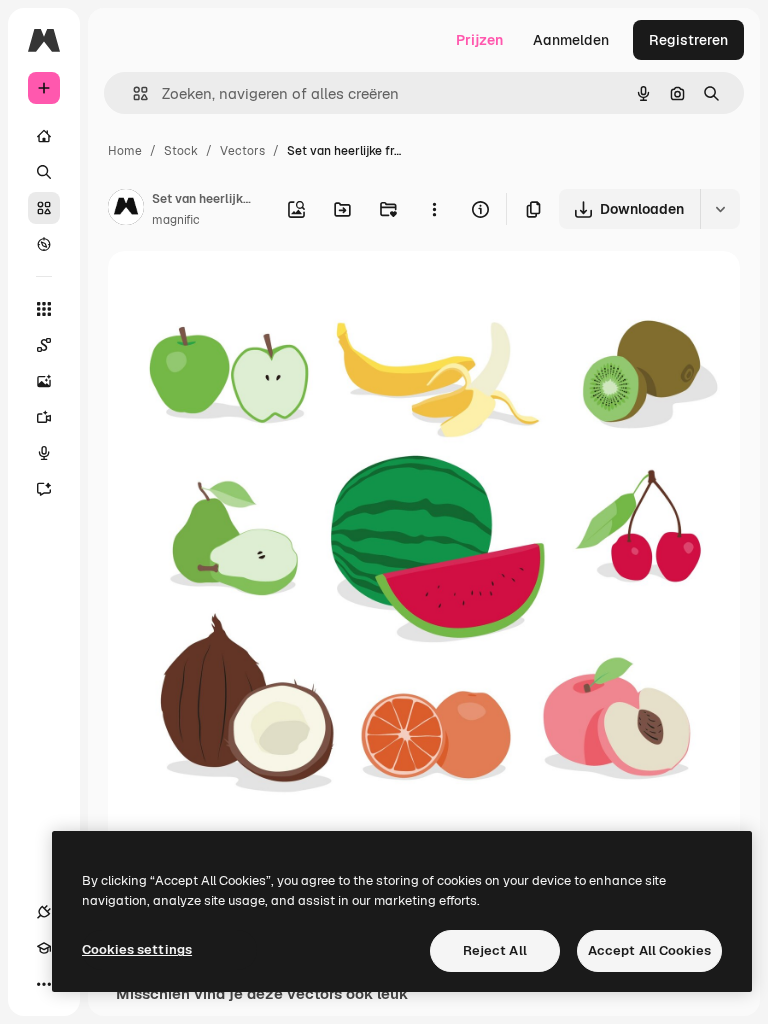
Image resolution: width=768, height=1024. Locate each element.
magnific (176, 220)
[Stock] (44, 208)
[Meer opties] (434, 209)
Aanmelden (571, 40)
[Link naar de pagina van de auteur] (126, 210)
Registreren (688, 40)
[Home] (44, 136)
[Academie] (44, 948)
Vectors (242, 151)
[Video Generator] (44, 417)
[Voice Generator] (44, 453)
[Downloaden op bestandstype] (720, 209)
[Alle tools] (44, 309)
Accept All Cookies (649, 950)
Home (125, 151)
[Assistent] (44, 489)
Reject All (495, 950)
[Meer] (44, 984)
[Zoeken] (44, 172)
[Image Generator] (44, 381)
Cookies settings (137, 949)
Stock (181, 151)
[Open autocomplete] (132, 93)
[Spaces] (44, 345)
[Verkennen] (44, 244)
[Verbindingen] (44, 912)
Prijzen (479, 40)
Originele (239, 289)
